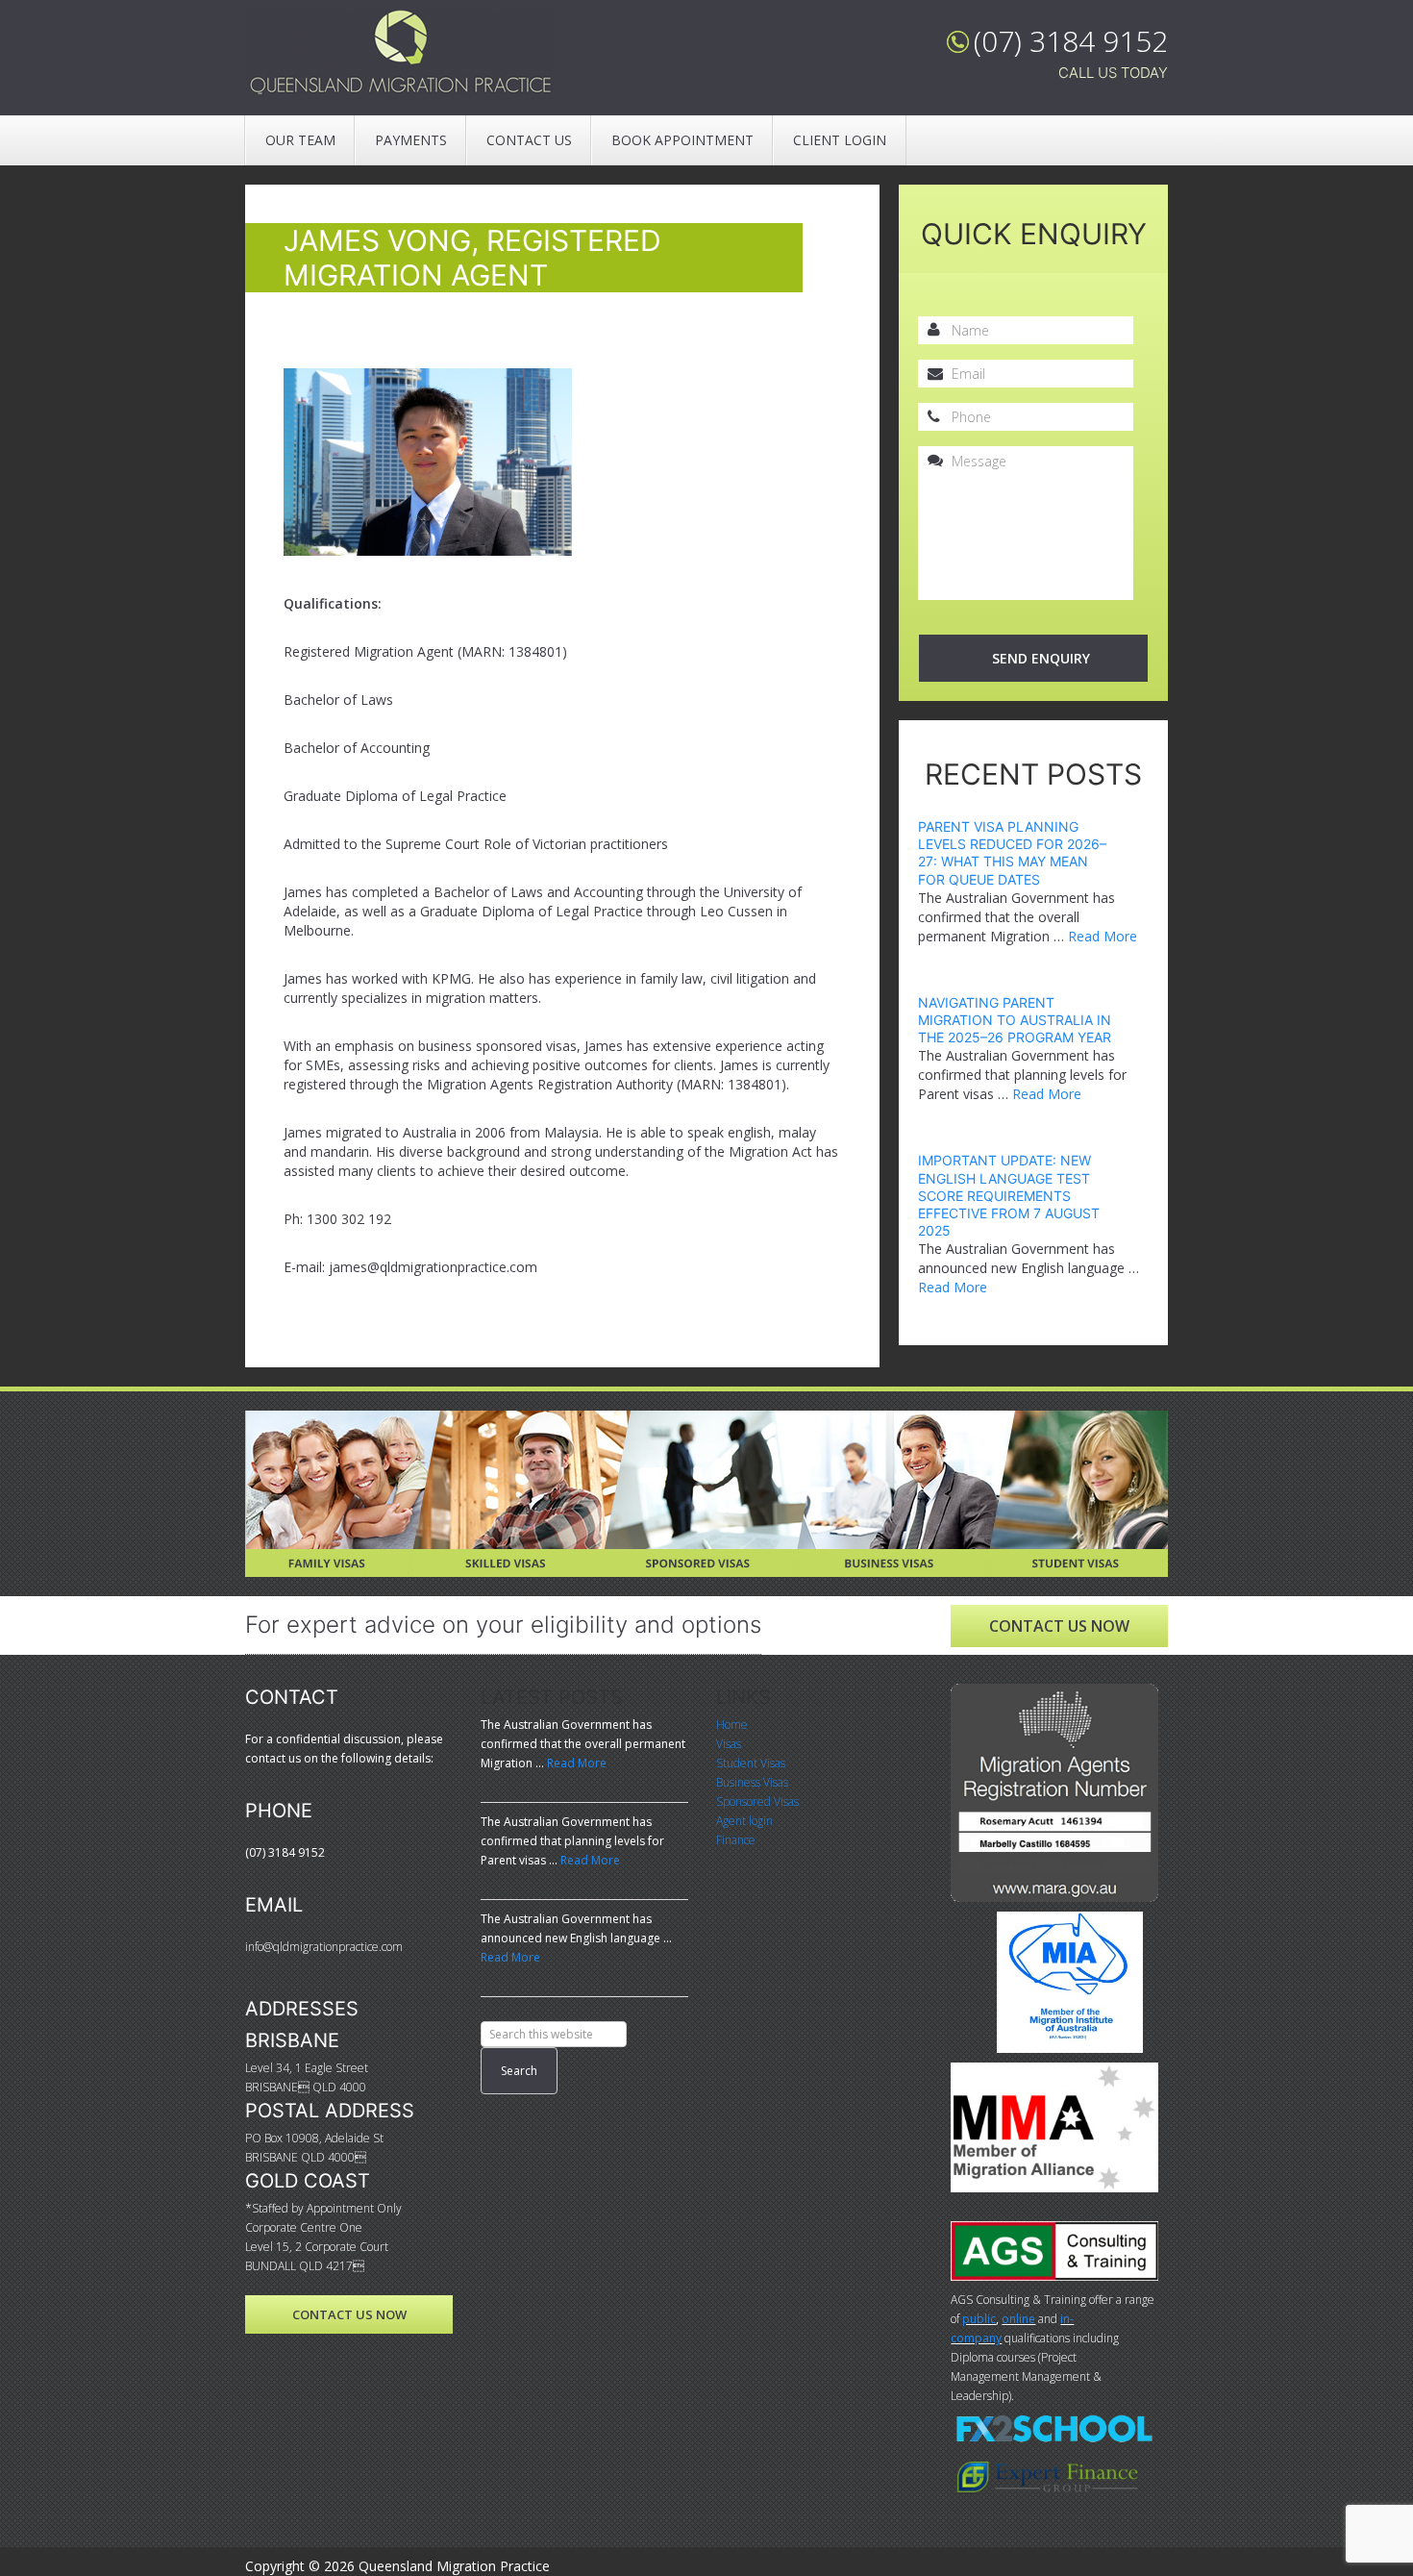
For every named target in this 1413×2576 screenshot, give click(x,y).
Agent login (744, 1821)
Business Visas (852, 1422)
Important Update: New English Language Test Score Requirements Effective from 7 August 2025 (1009, 1195)
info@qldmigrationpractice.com (324, 1947)
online (1018, 2319)
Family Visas (288, 1422)
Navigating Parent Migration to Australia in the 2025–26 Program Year (1015, 1020)
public (979, 2319)
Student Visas (1032, 1422)
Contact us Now (1059, 1626)
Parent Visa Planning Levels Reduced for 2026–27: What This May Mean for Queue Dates (1012, 853)
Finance (736, 1840)
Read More (1103, 936)
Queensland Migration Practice (403, 53)
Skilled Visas (473, 1422)
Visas (729, 1744)
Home (732, 1725)
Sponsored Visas (674, 1422)
